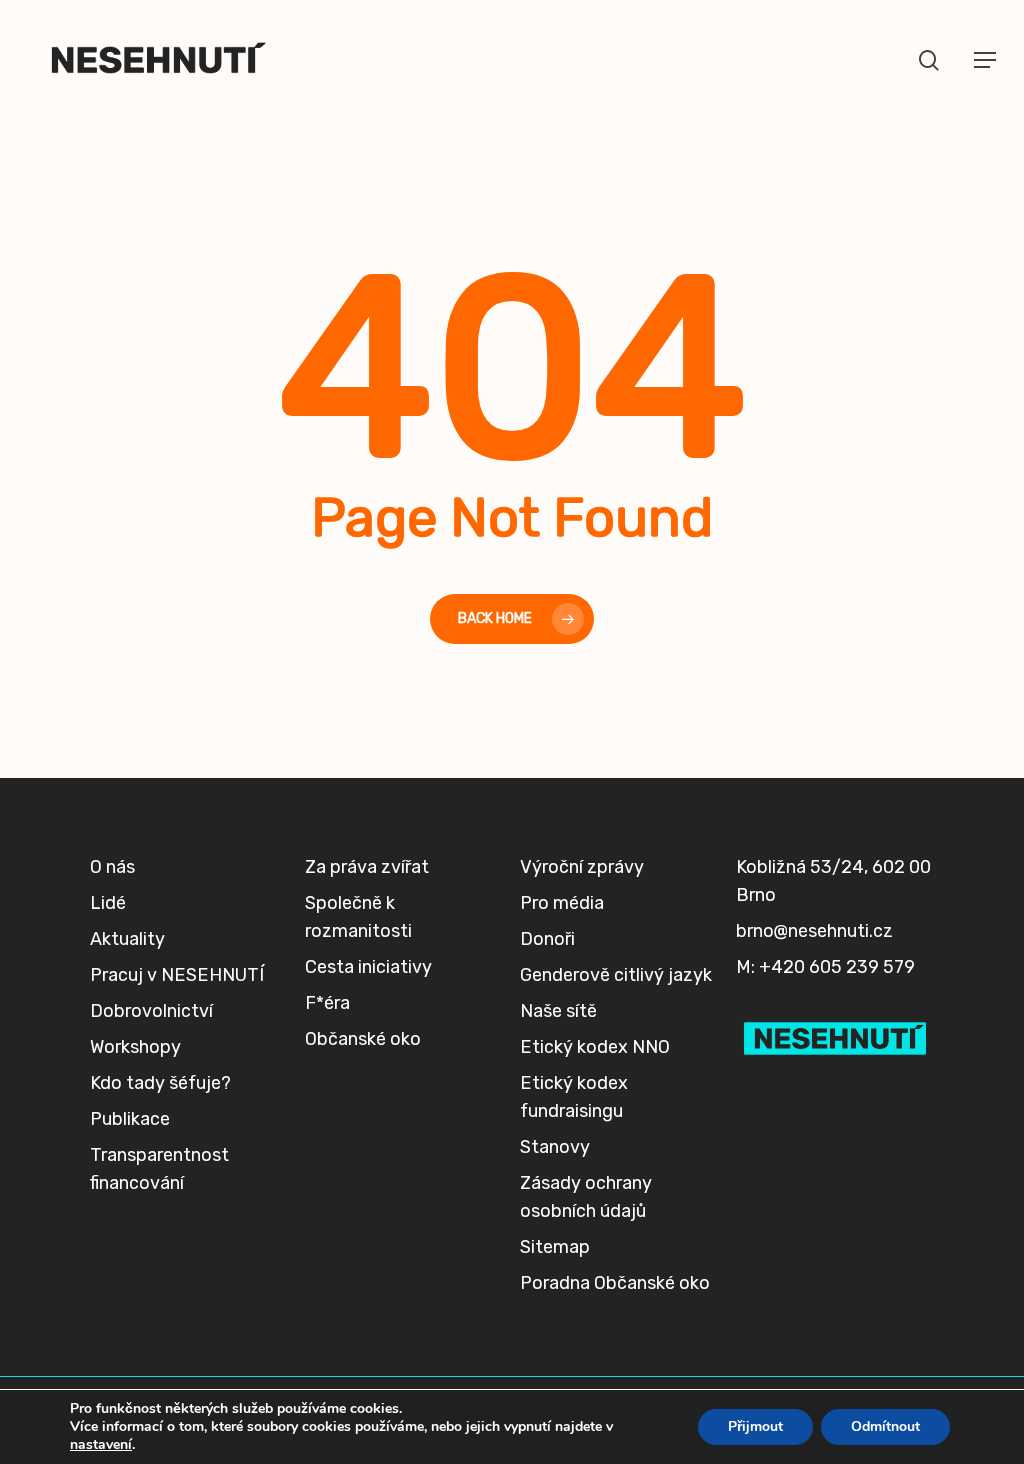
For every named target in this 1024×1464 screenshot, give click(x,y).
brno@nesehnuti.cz (814, 931)
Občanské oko (363, 1039)
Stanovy (555, 1147)
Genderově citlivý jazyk (616, 975)
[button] (985, 60)
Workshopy (135, 1047)
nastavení (101, 1445)
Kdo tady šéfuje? (160, 1083)
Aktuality (127, 939)
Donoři (547, 939)
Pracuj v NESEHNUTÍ (177, 975)
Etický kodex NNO (595, 1047)
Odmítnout (885, 1426)
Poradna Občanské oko (615, 1283)
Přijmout (755, 1426)
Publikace (130, 1119)
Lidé (108, 903)
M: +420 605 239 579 (825, 967)
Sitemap (555, 1247)
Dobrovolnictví (151, 1011)
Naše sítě (558, 1011)
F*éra (327, 1003)
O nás (112, 867)
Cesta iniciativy (368, 967)
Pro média (562, 903)
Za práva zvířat (367, 867)
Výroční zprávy (582, 867)
